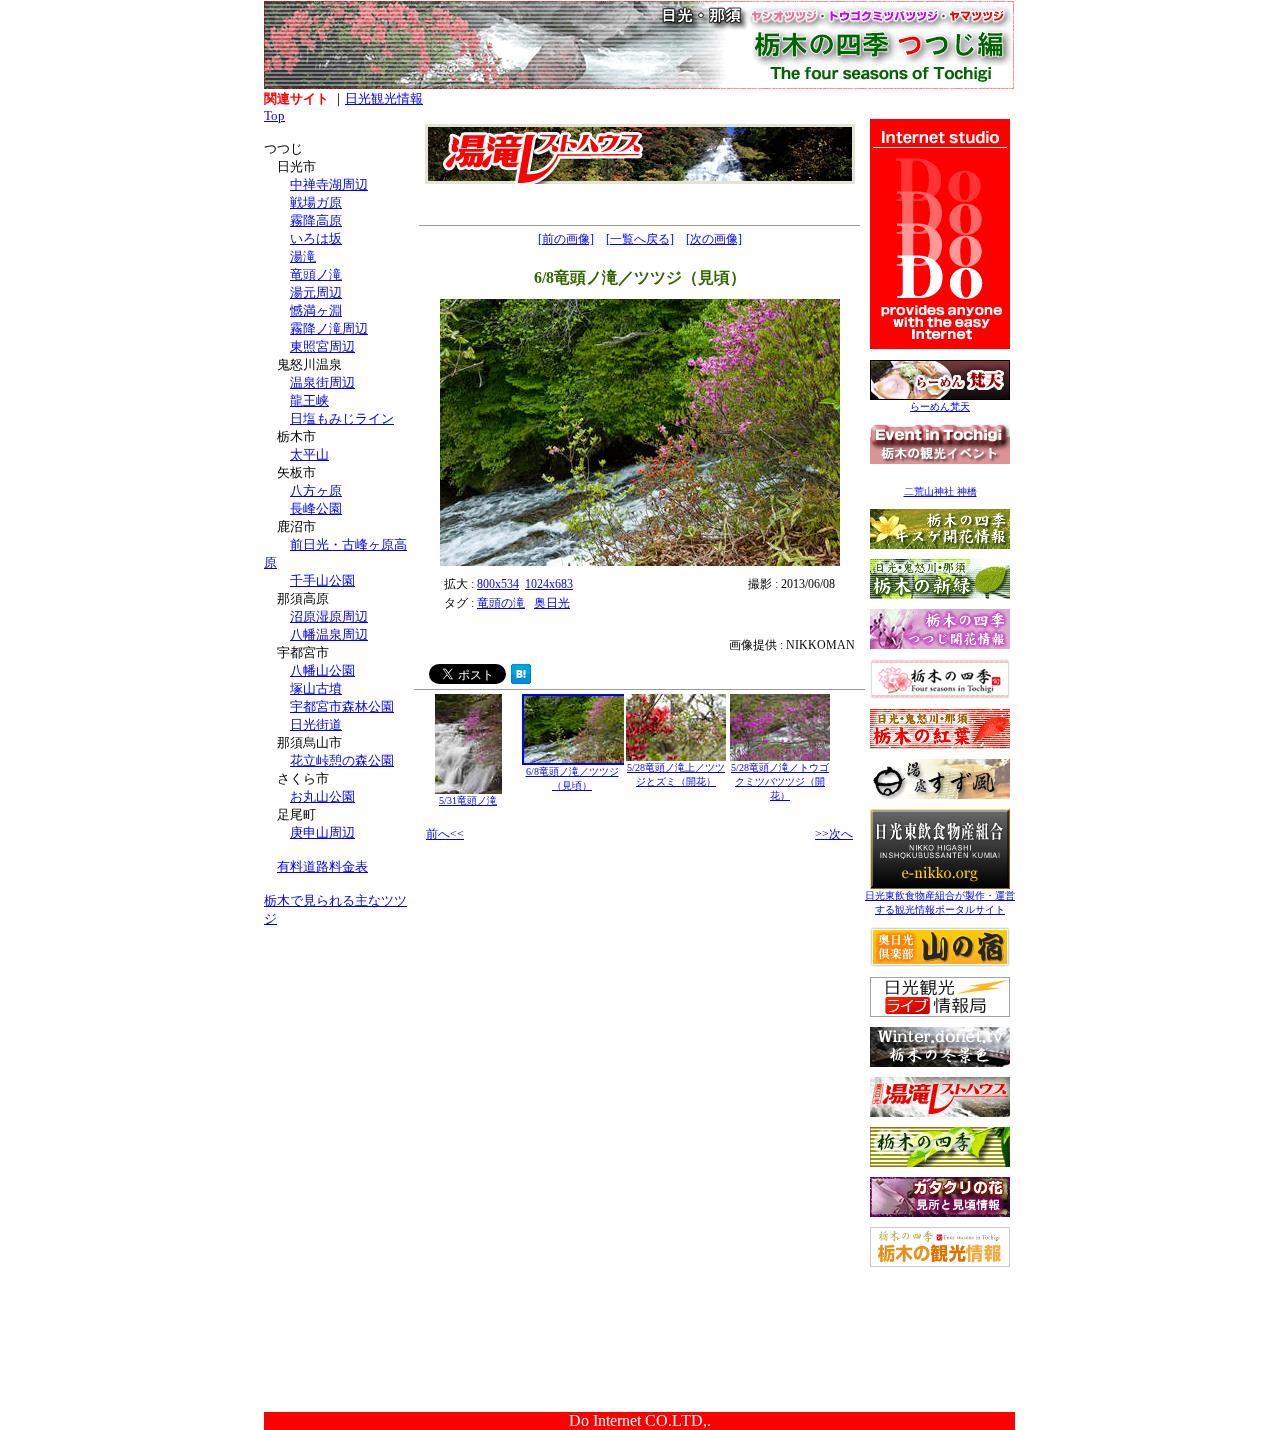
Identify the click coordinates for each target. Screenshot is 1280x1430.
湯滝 (303, 256)
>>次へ (834, 834)
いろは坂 (316, 238)
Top (274, 115)
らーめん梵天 (940, 406)
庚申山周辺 (322, 832)
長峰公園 (316, 508)
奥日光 (552, 603)
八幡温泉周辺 (329, 634)
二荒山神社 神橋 (940, 491)
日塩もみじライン (342, 418)
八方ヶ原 (316, 490)
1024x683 (549, 584)
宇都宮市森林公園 (342, 706)
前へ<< (445, 834)
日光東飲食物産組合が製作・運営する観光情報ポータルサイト (940, 902)
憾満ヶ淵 (316, 310)
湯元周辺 (316, 292)
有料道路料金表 (322, 866)
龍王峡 (309, 400)
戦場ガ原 (316, 202)
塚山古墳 (316, 688)
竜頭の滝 (501, 603)
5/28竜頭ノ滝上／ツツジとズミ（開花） (676, 774)
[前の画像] (566, 239)
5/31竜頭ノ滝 (468, 800)
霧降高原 (316, 220)
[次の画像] (714, 239)
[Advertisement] (339, 1068)
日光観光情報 (384, 98)
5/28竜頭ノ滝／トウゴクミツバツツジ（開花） (780, 781)
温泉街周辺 (322, 382)
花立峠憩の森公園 (342, 760)
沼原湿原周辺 (329, 616)
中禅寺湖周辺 (329, 184)
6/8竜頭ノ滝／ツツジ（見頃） (572, 778)
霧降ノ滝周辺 (329, 328)
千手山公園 (322, 580)
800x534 (498, 584)
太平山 (309, 454)
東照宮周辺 (322, 346)
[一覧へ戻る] (640, 239)
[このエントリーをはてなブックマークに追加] (521, 678)
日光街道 (316, 724)
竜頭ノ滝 (316, 274)
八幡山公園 (322, 670)
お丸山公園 (322, 796)
